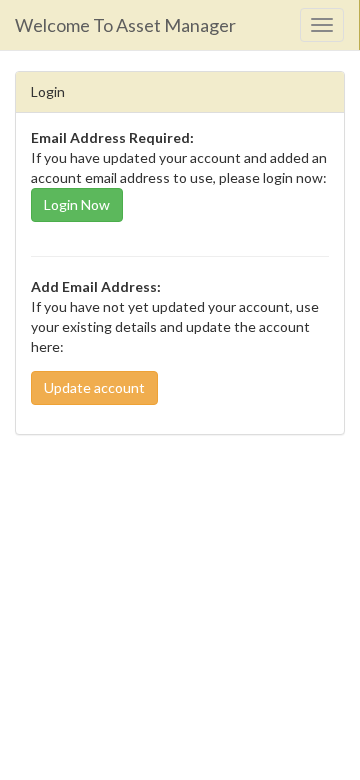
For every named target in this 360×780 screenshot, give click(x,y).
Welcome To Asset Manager (125, 25)
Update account (94, 387)
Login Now (77, 204)
